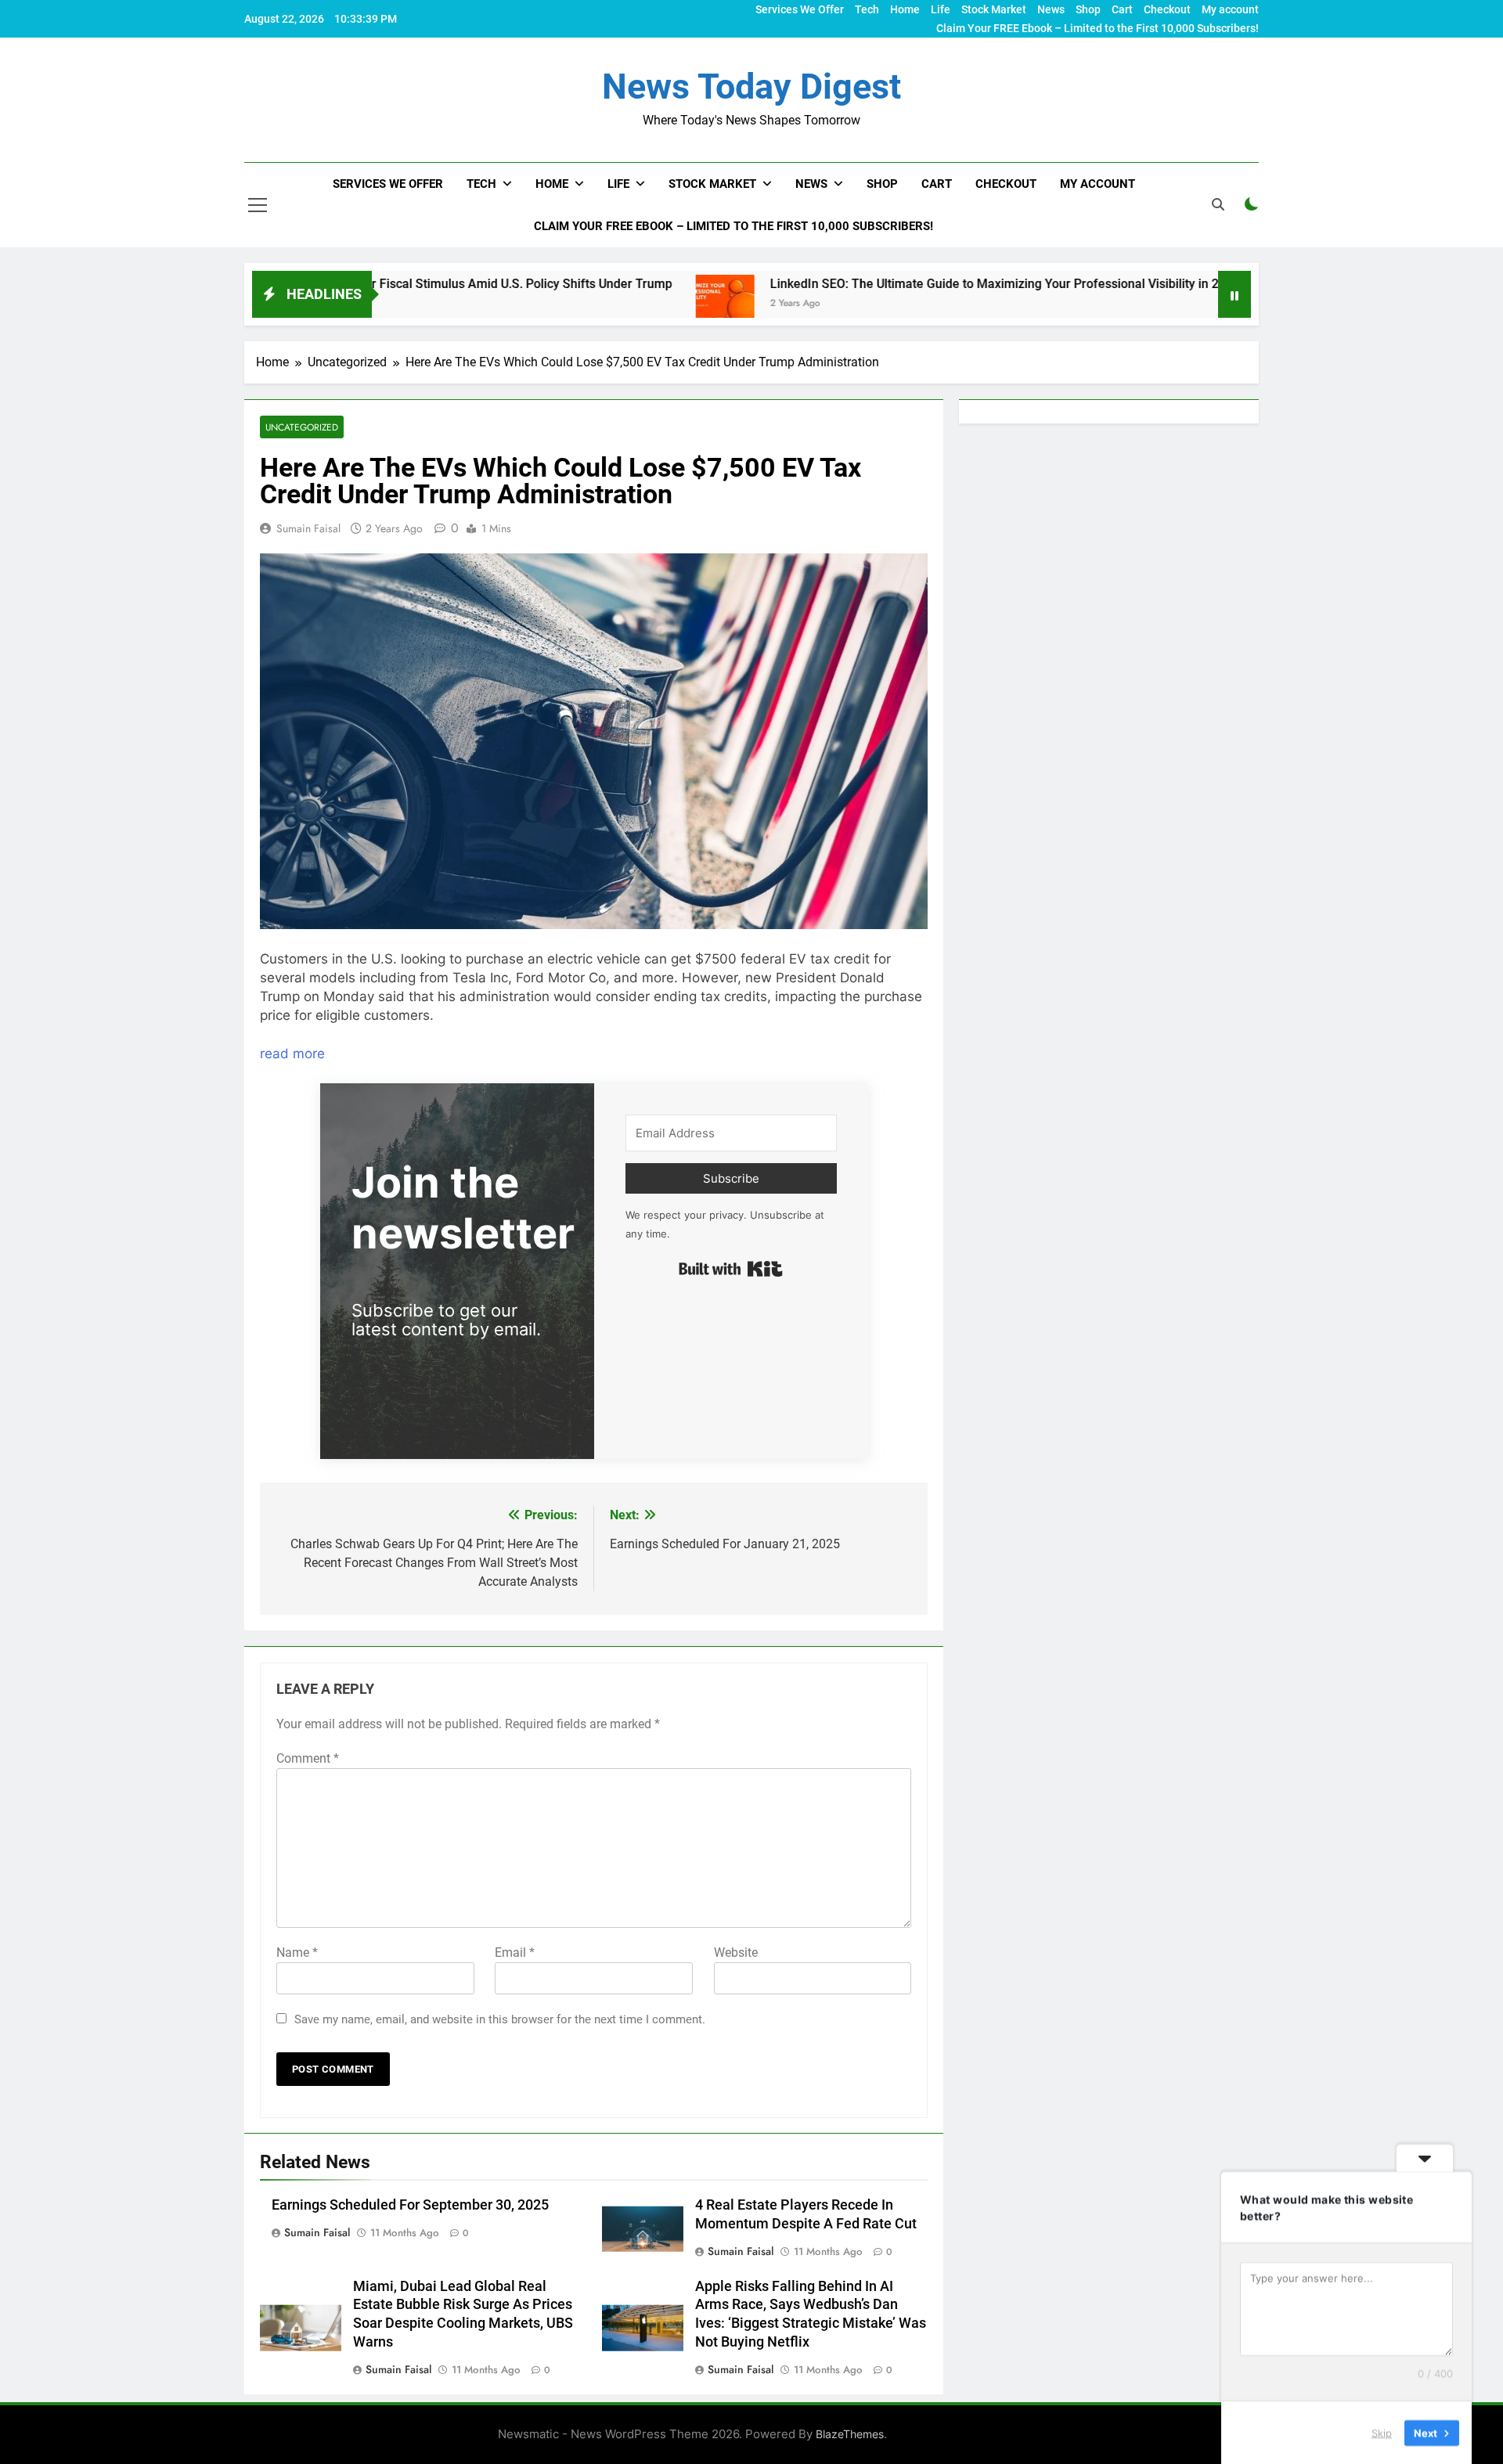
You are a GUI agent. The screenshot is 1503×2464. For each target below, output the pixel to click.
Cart (1122, 9)
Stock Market (994, 9)
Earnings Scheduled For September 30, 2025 (410, 2205)
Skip (1382, 2432)
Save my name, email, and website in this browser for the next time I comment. (500, 2019)
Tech (867, 9)
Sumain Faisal (308, 528)
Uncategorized (302, 427)
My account (1230, 9)
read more (292, 1054)
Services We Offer (800, 9)
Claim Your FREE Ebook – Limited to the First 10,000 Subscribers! (1098, 28)
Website (736, 1952)
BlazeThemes (850, 2434)
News (1051, 9)
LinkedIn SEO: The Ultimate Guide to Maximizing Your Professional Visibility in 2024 (881, 284)
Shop (1088, 9)
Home (905, 9)
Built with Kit (731, 1269)
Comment (308, 1758)
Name (297, 1952)
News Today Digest (751, 86)
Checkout (1167, 9)
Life (941, 9)
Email (515, 1952)
